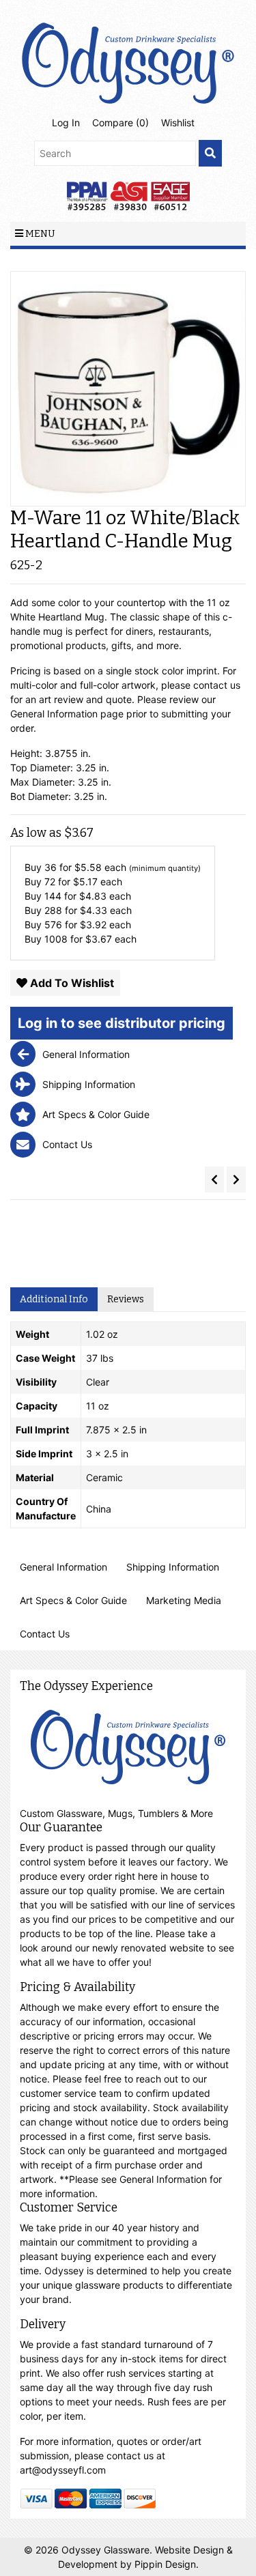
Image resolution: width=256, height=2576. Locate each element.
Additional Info (54, 1299)
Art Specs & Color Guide (73, 1600)
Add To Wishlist (71, 983)
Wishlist (178, 123)
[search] (210, 153)
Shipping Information (173, 1567)
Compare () (120, 123)
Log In (66, 123)
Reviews (126, 1299)
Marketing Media (184, 1600)
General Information (63, 1567)
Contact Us (45, 1634)
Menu (39, 234)
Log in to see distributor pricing (122, 1023)
